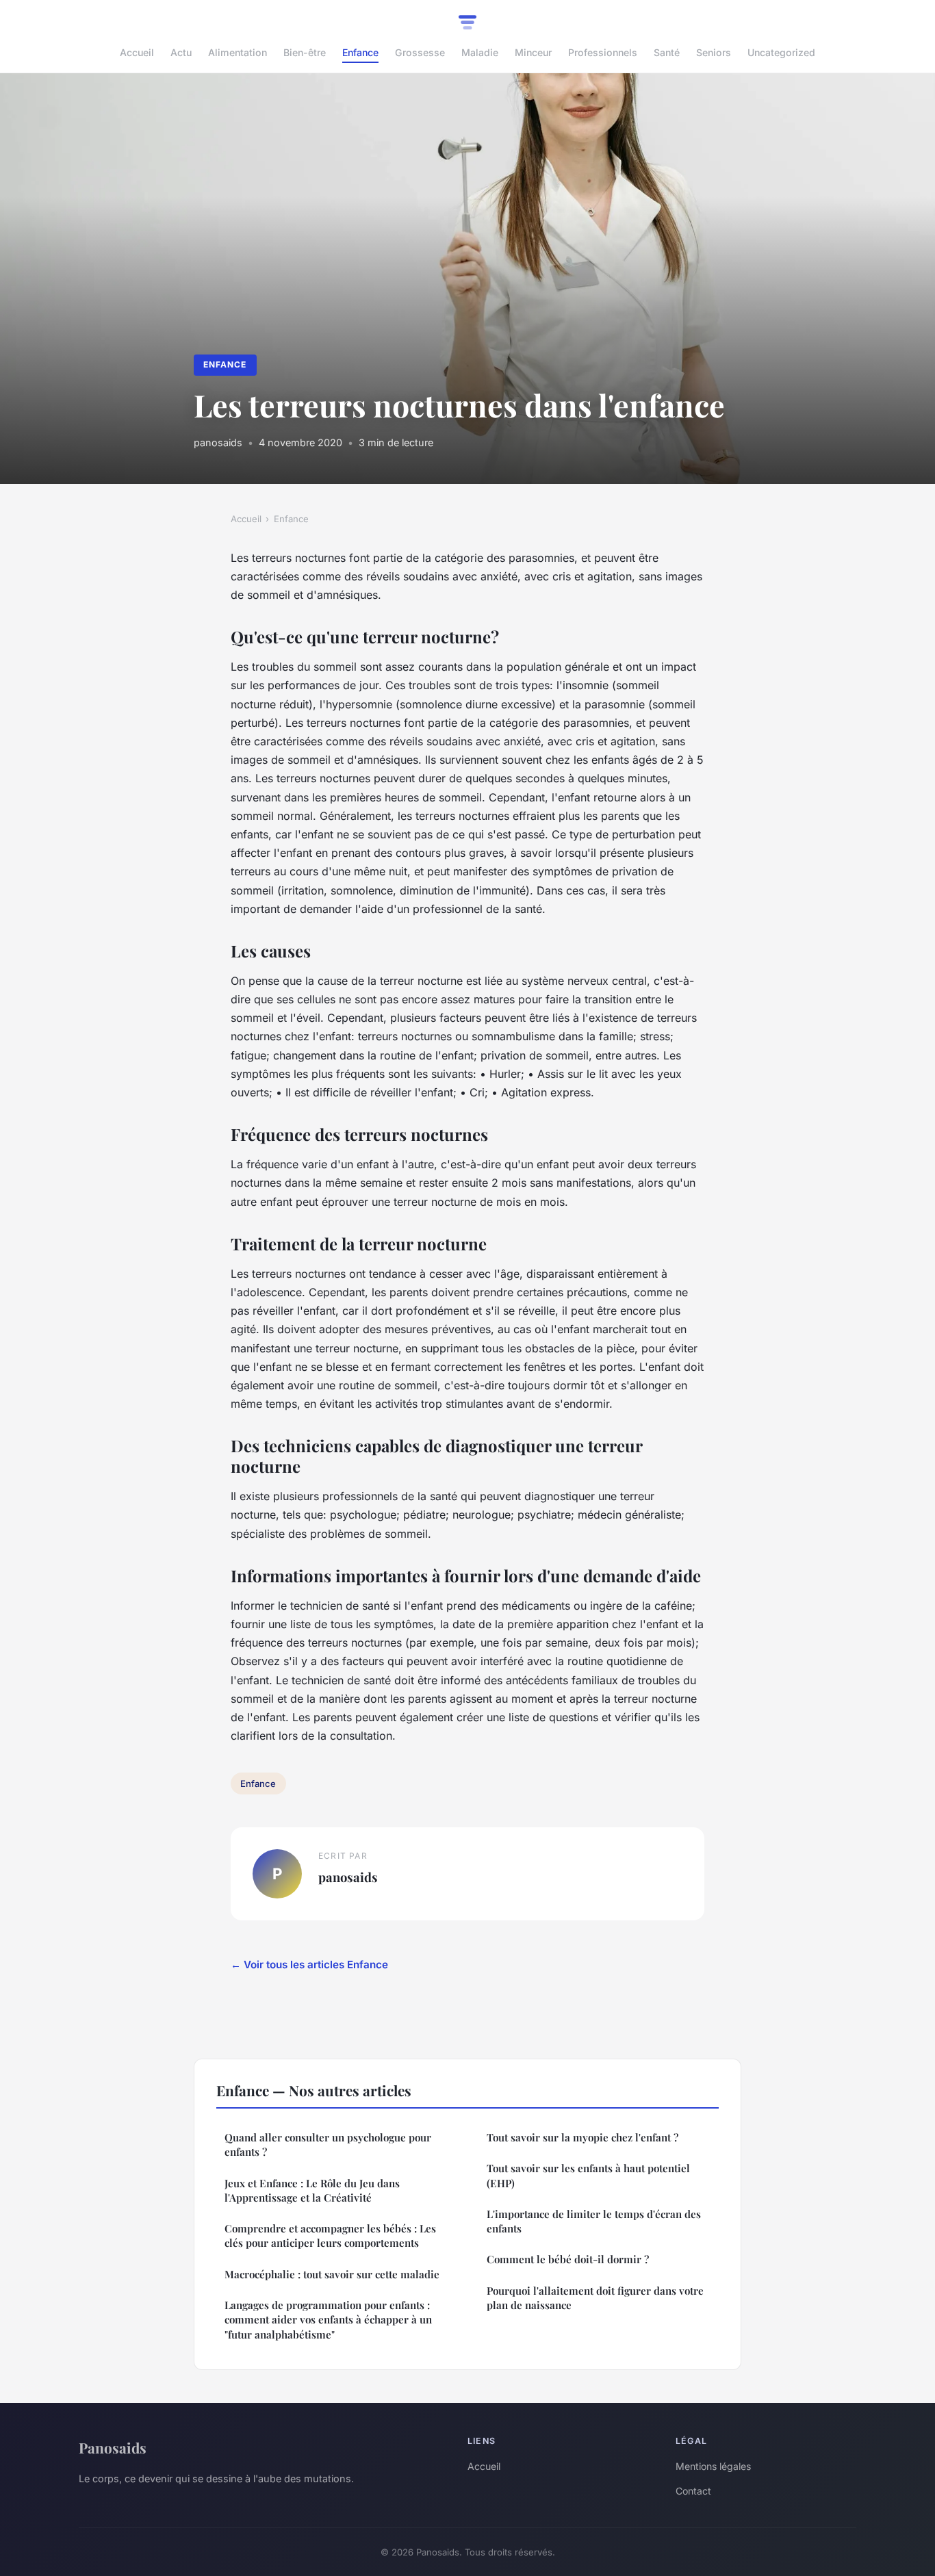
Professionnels (603, 52)
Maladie (480, 52)
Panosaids (113, 2447)
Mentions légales (713, 2466)
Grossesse (420, 52)
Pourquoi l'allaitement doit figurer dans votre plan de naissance (595, 2298)
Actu (181, 52)
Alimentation (238, 52)
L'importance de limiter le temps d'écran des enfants (594, 2221)
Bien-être (305, 52)
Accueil (137, 52)
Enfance (360, 52)
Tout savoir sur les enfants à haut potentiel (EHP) (588, 2175)
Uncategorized (781, 52)
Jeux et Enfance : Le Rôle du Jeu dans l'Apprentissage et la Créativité (312, 2190)
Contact (693, 2491)
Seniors (714, 52)
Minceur (533, 52)
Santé (667, 52)
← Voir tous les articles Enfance (309, 1965)
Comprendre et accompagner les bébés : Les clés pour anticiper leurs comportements (330, 2236)
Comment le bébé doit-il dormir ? (568, 2259)
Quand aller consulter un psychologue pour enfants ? (328, 2144)
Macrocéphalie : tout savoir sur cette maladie (332, 2274)
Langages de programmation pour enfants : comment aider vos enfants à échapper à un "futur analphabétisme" (328, 2320)
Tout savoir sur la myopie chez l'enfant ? (582, 2137)
